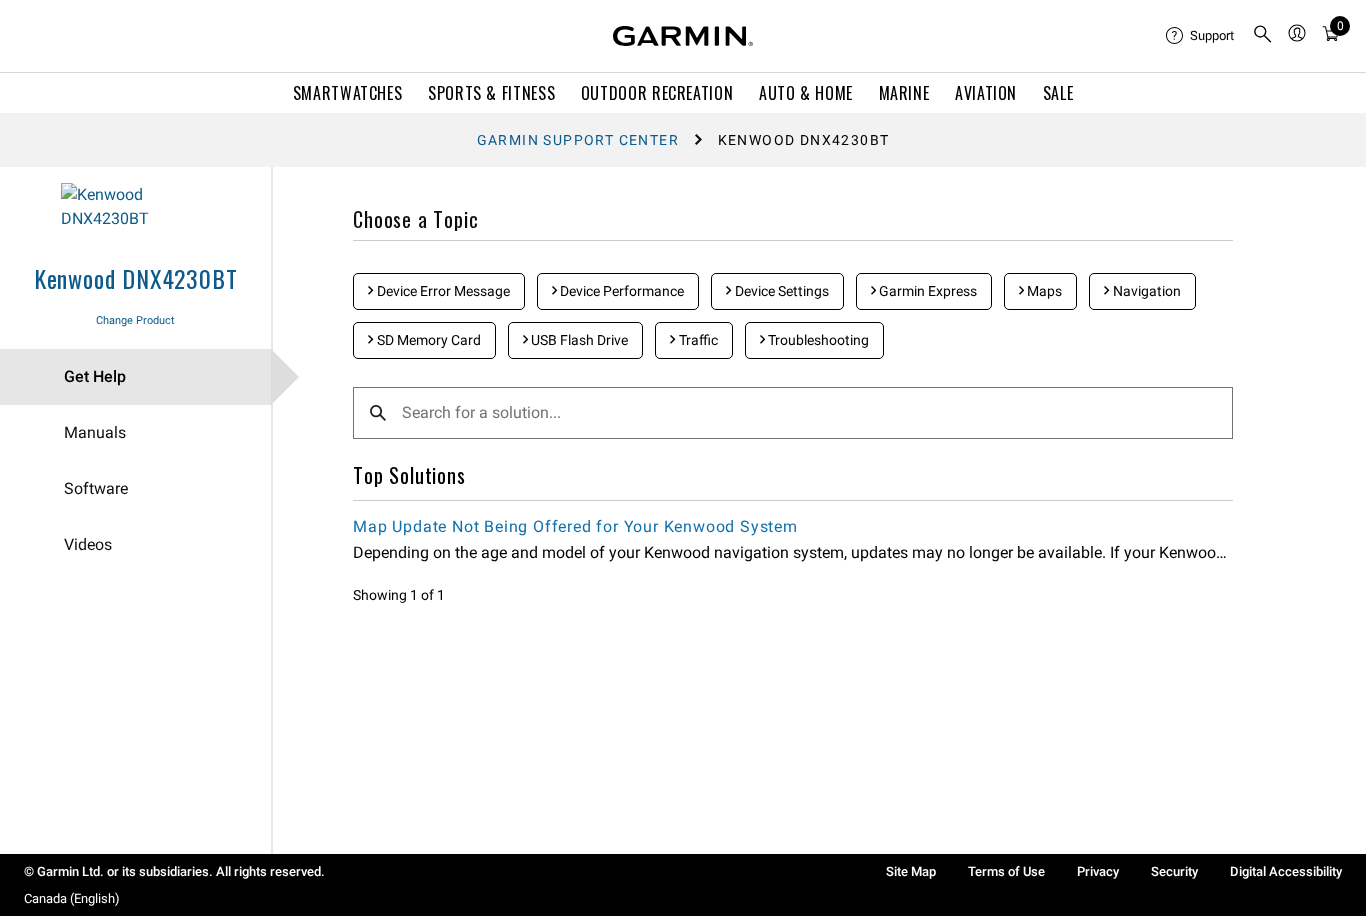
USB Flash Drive (578, 340)
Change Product (135, 320)
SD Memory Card (427, 340)
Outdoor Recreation (657, 93)
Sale (1058, 93)
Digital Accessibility (1286, 871)
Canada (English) (72, 898)
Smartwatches (348, 93)
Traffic (697, 340)
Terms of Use (1006, 871)
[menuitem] (1201, 36)
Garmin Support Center (578, 140)
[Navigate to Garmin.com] (683, 36)
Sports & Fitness (491, 93)
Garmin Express (926, 291)
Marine (904, 93)
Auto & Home (806, 93)
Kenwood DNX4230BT (136, 278)
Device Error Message (442, 291)
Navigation (1145, 291)
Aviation (986, 93)
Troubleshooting (817, 340)
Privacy (1098, 871)
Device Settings (780, 291)
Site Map (911, 871)
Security (1174, 871)
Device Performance (620, 291)
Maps (1043, 291)
